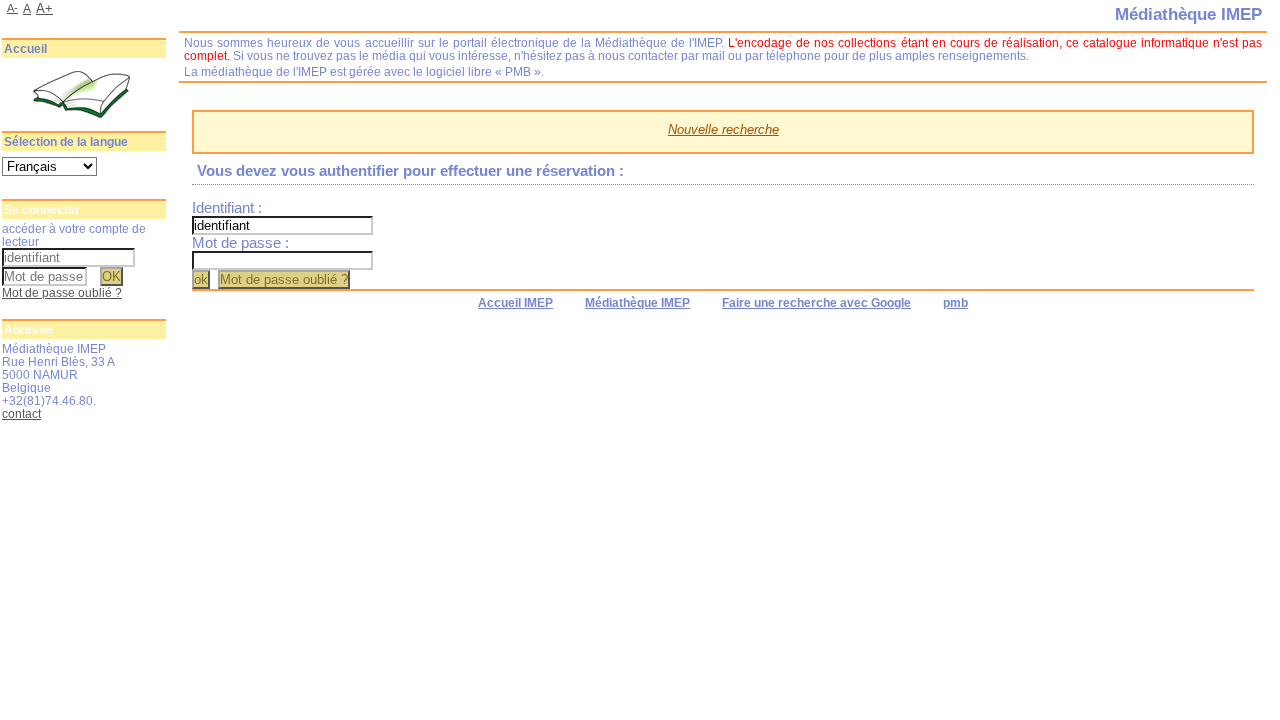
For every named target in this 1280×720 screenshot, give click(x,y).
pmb (955, 303)
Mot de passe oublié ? (62, 292)
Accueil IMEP (515, 303)
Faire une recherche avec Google (816, 303)
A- (12, 8)
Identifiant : (227, 208)
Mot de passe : (240, 243)
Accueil (25, 49)
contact (21, 413)
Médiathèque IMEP (637, 303)
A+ (44, 8)
